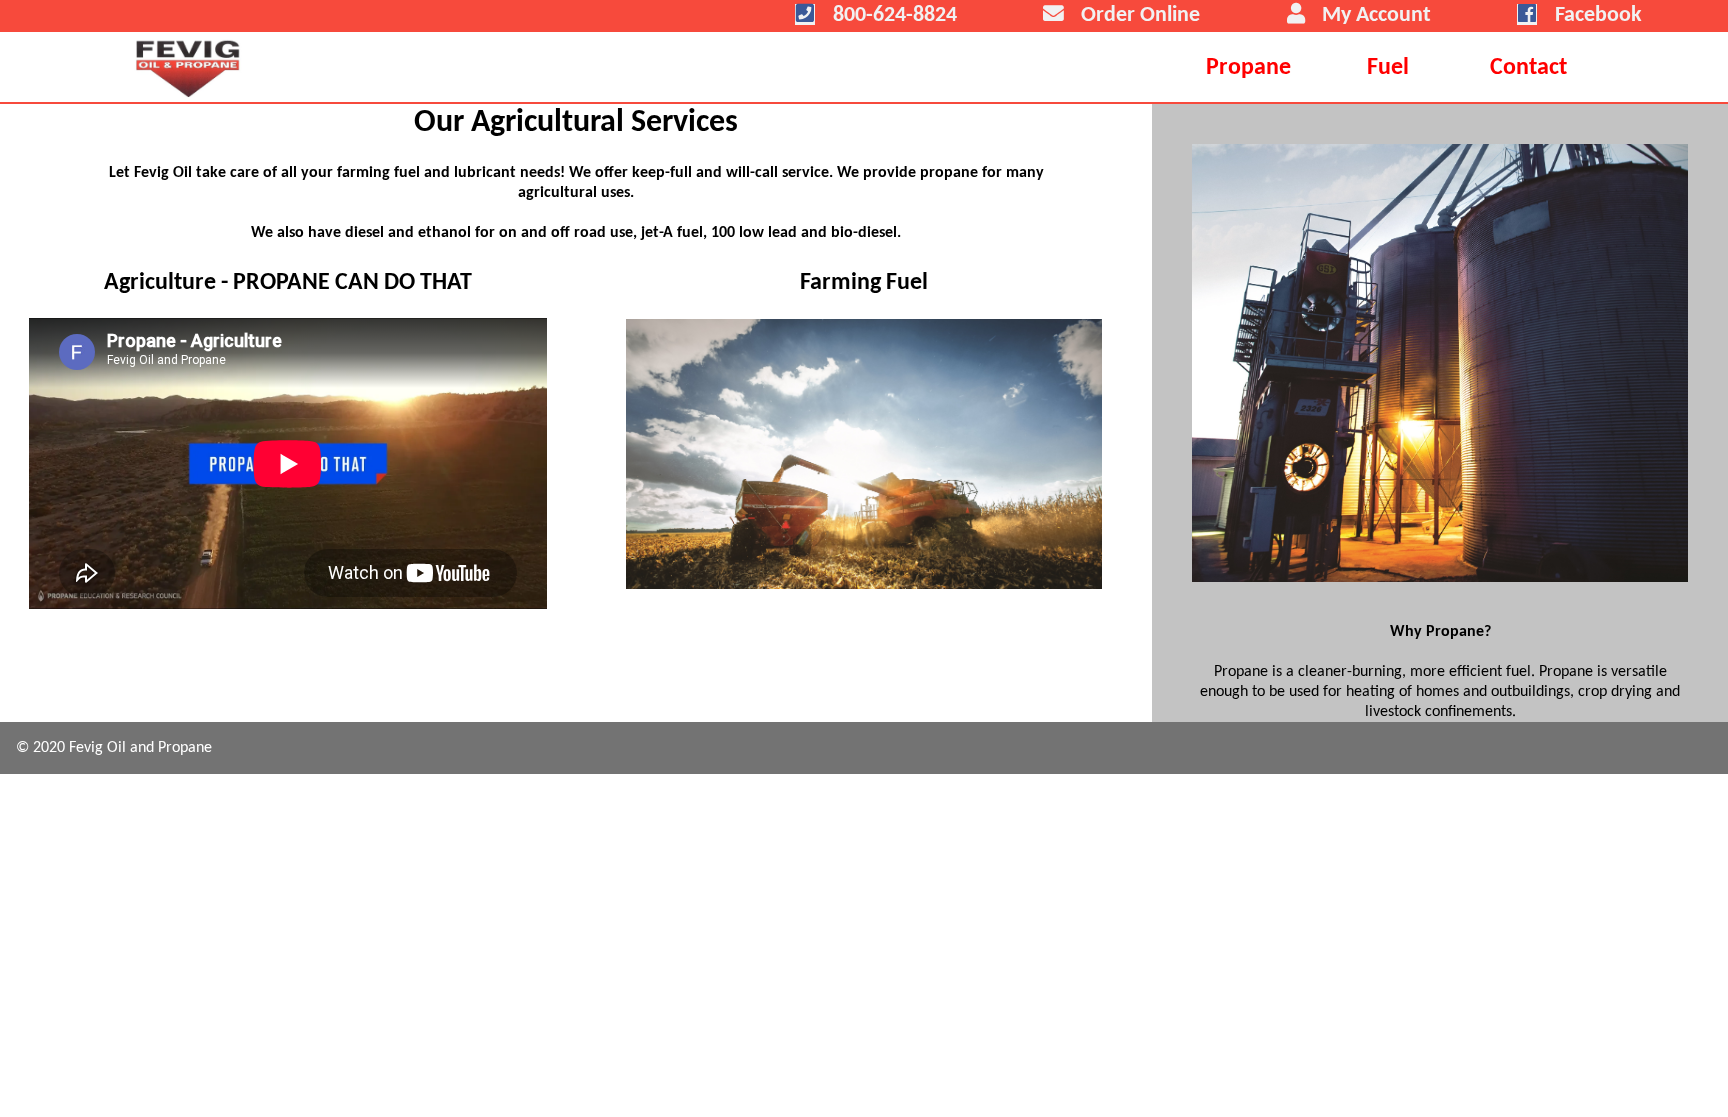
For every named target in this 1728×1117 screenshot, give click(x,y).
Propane (1248, 68)
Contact (1528, 68)
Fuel (1388, 68)
